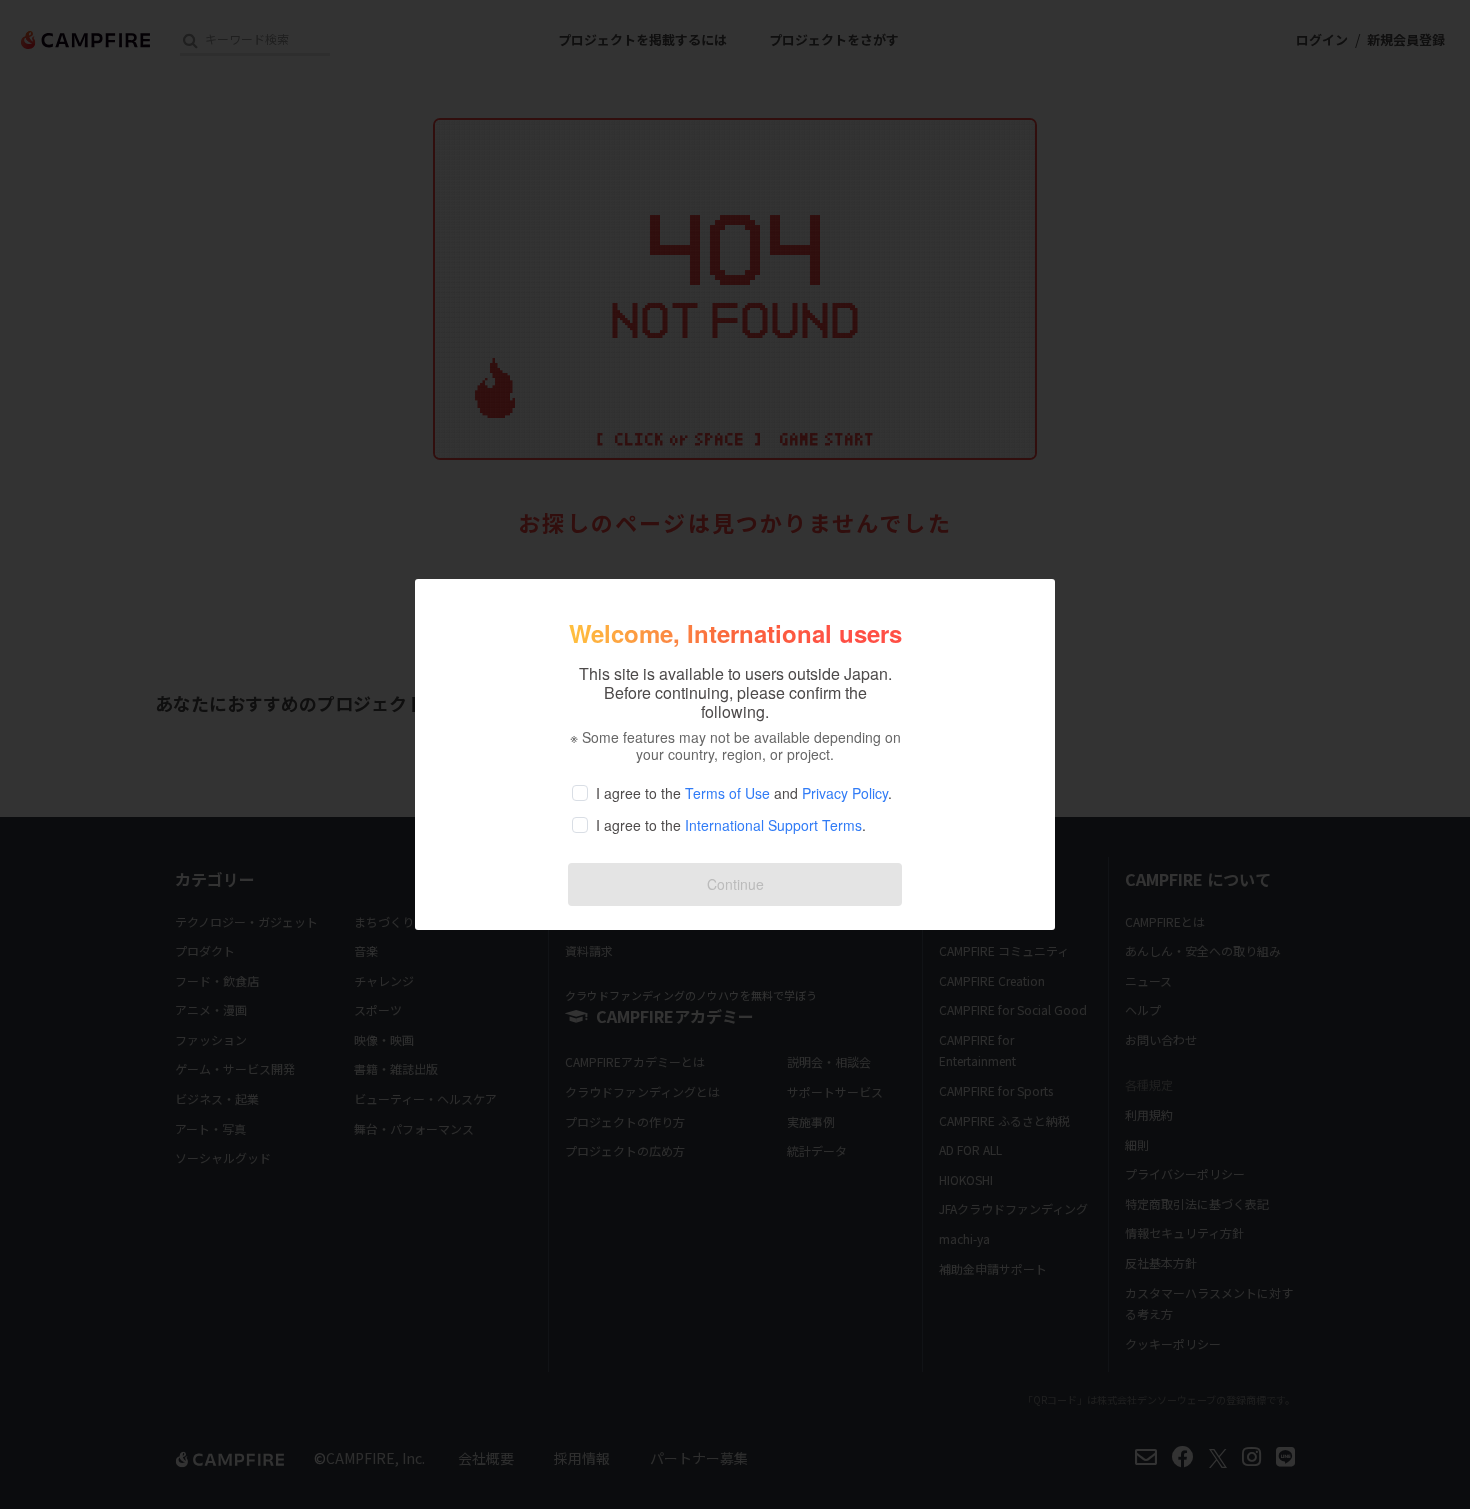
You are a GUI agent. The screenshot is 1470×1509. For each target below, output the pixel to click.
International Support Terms (773, 825)
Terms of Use (727, 793)
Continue (735, 884)
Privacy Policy (845, 793)
